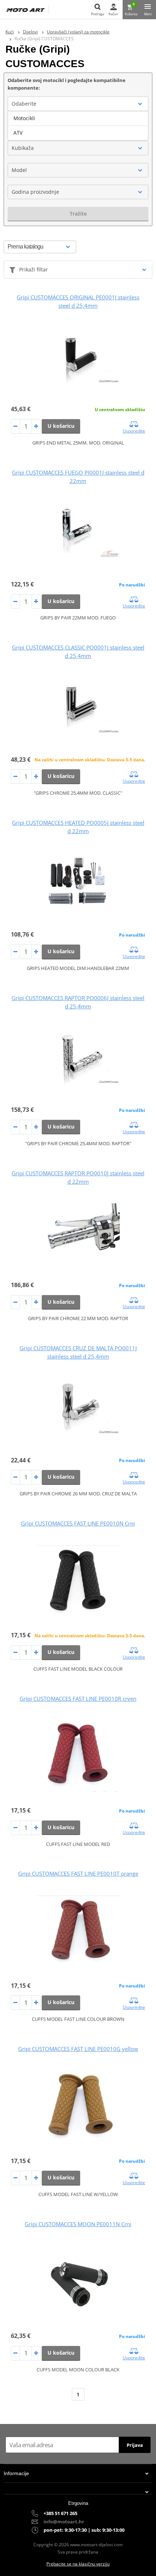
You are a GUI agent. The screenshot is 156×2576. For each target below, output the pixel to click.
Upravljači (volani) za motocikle (78, 32)
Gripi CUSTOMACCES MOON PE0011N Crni (78, 2224)
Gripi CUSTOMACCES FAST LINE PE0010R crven (78, 1699)
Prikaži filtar (34, 269)
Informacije (16, 2473)
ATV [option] (18, 133)
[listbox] (78, 126)
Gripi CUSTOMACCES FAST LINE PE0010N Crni (78, 1523)
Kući (10, 32)
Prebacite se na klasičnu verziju (78, 2564)
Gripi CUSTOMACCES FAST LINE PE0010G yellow (78, 2049)
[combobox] (78, 104)
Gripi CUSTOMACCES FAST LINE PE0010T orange (78, 1873)
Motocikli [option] (24, 118)
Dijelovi (30, 32)
